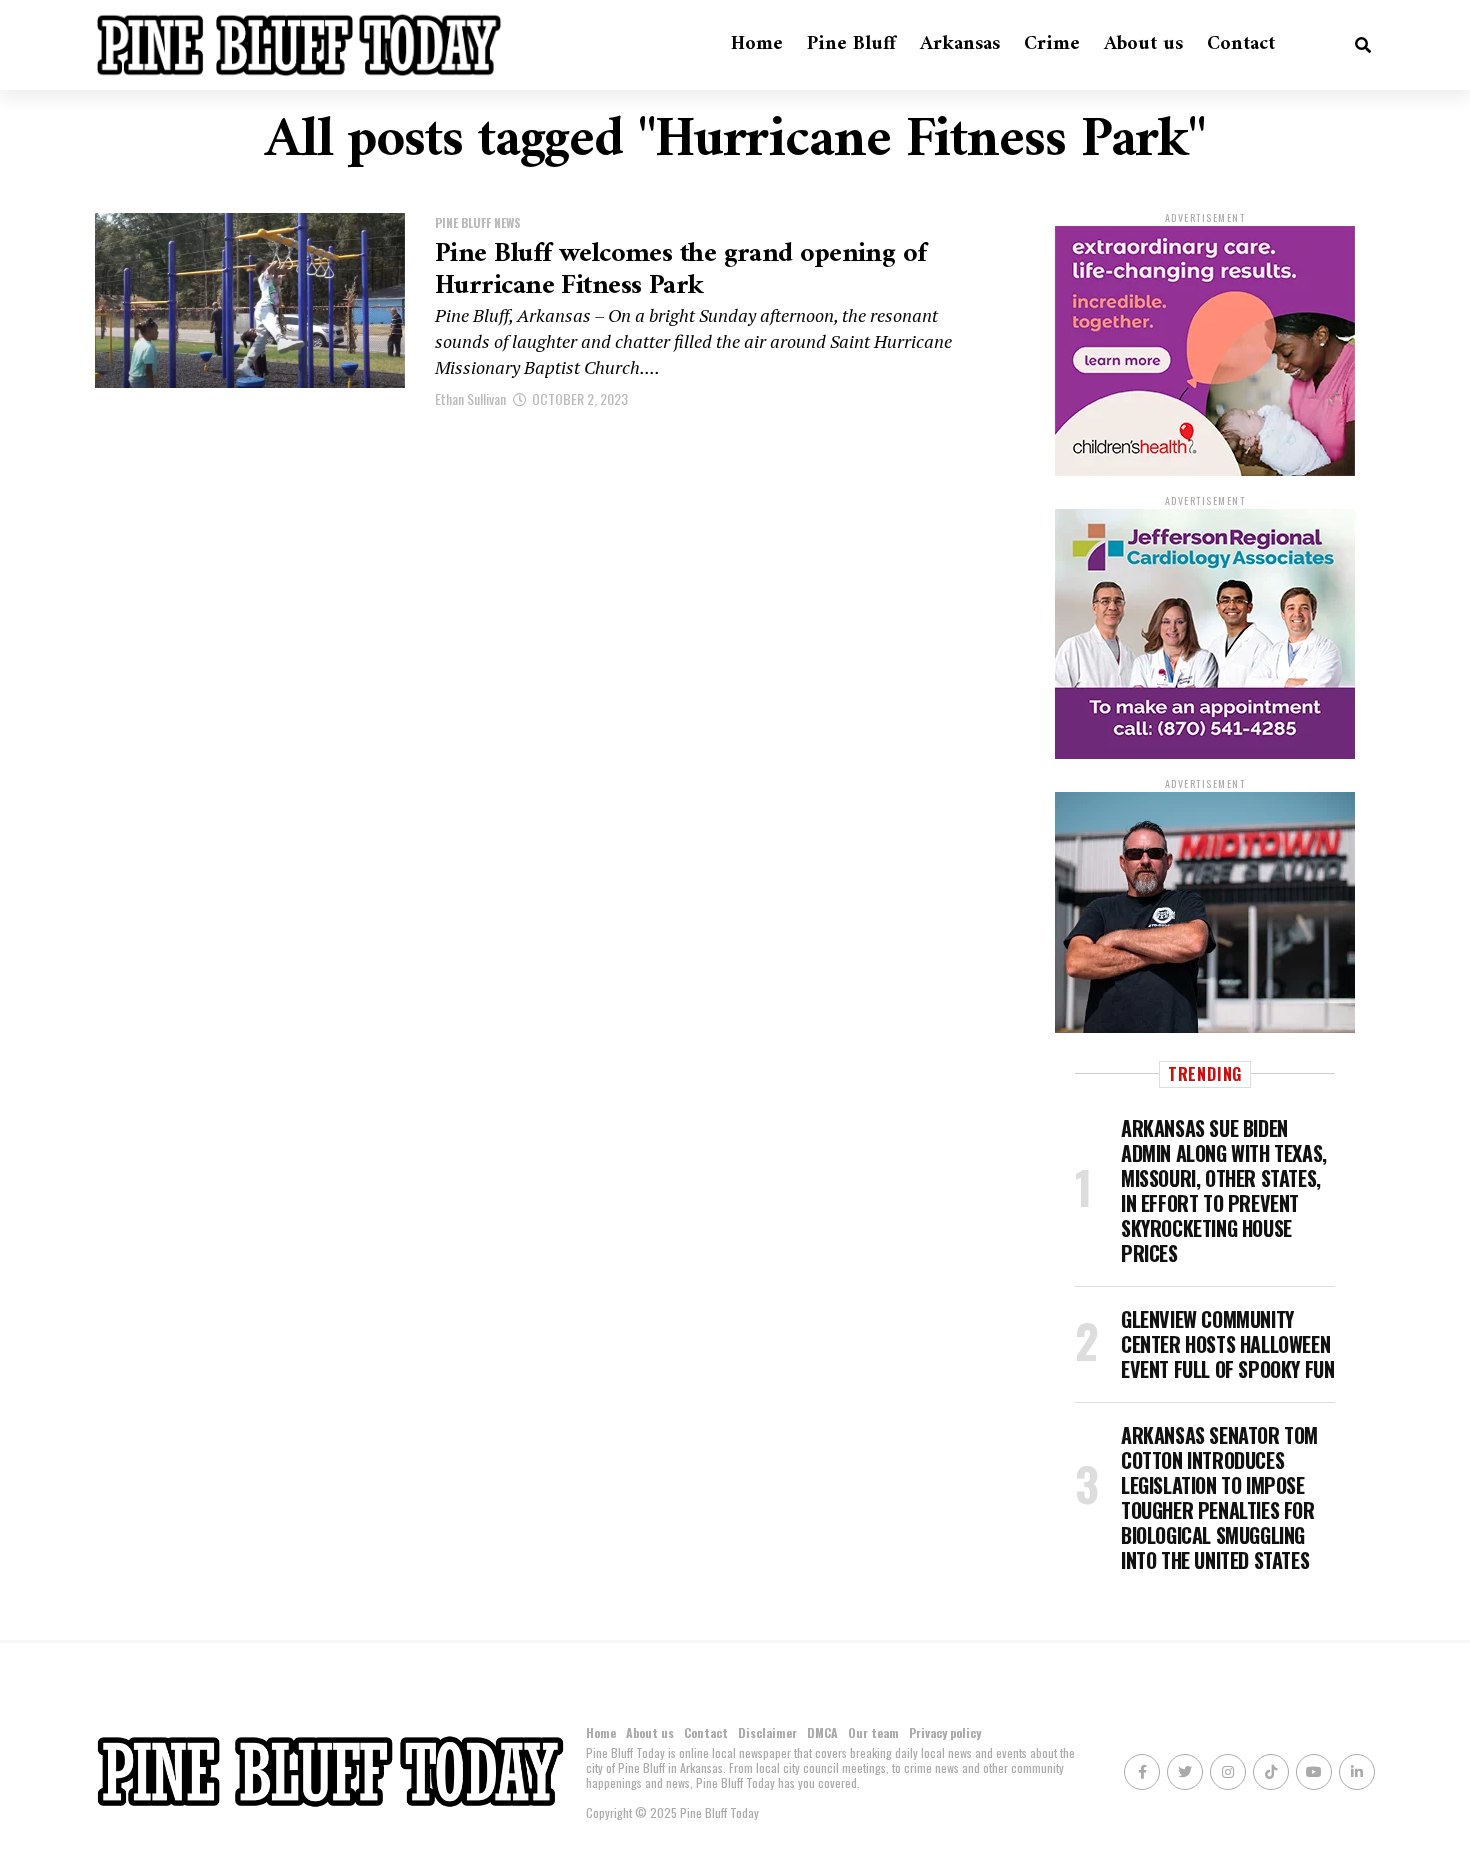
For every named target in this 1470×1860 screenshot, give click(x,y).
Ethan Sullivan (470, 398)
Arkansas (960, 44)
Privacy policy (945, 1732)
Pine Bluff (851, 44)
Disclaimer (767, 1732)
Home (757, 44)
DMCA (822, 1732)
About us (1143, 44)
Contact (1241, 44)
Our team (873, 1732)
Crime (1052, 44)
